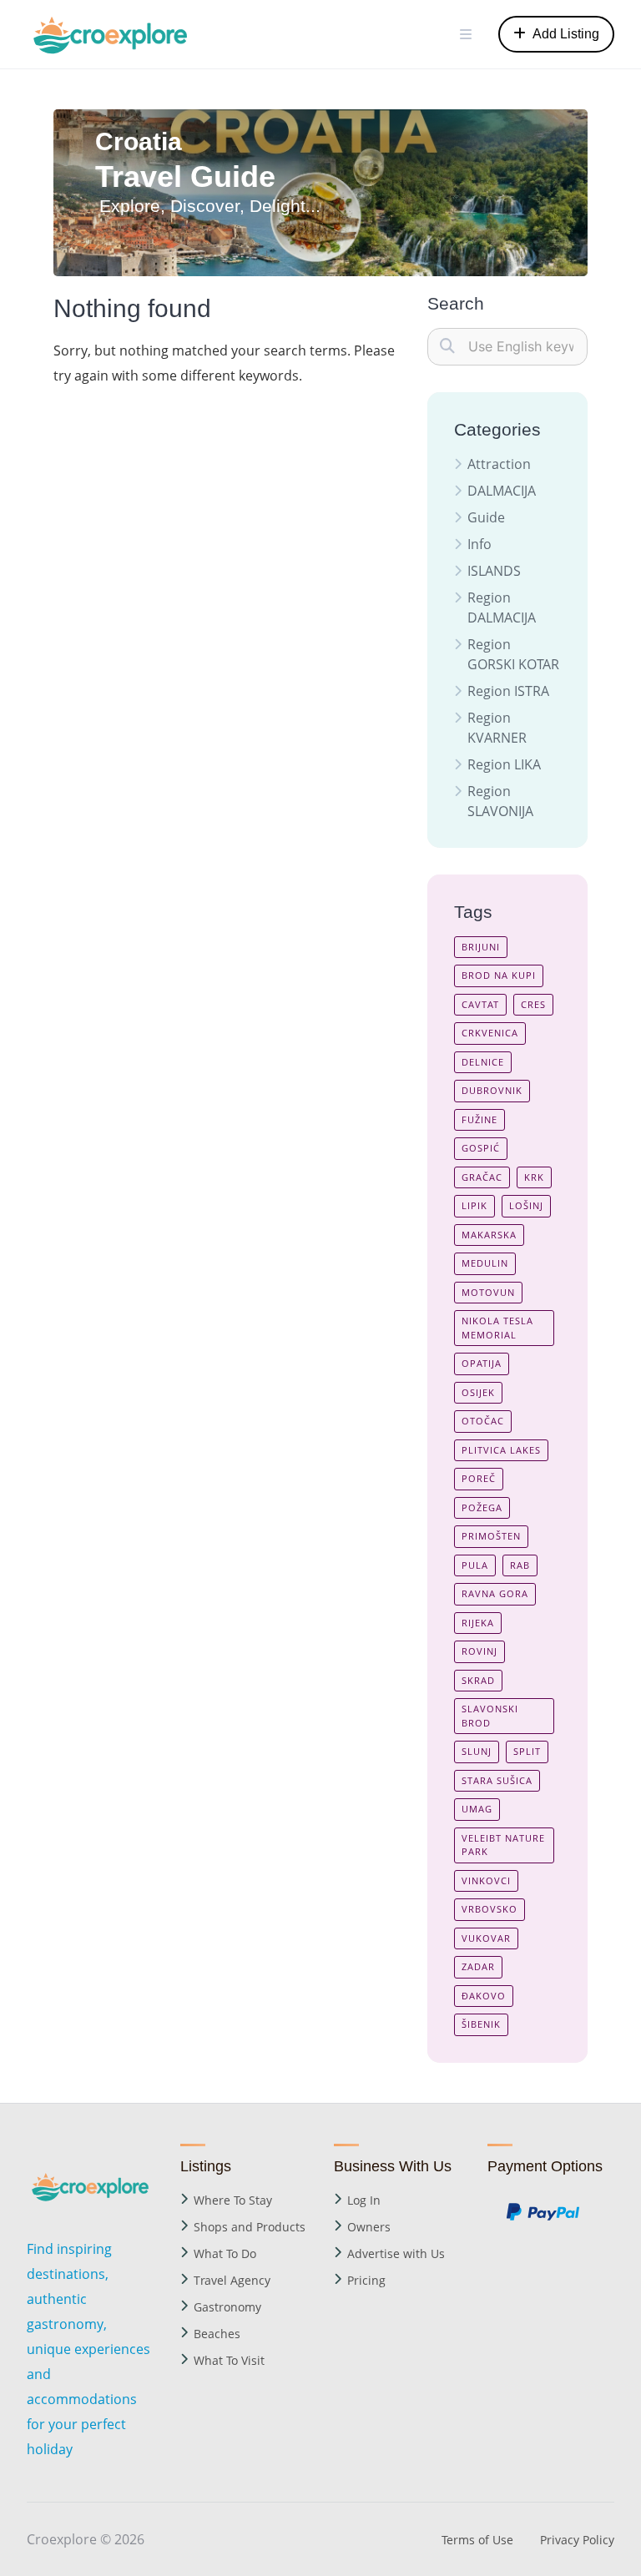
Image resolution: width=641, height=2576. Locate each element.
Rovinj (479, 1651)
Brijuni (481, 947)
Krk (534, 1177)
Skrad (478, 1680)
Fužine (479, 1119)
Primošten (491, 1536)
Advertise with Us (396, 2253)
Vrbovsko (490, 1909)
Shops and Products (250, 2227)
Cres (533, 1004)
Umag (477, 1809)
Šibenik (481, 2024)
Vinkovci (486, 1880)
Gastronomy (227, 2307)
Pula (475, 1565)
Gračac (482, 1177)
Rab (520, 1565)
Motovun (488, 1292)
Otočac (483, 1421)
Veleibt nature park (503, 1845)
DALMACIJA (502, 491)
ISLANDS (494, 571)
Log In (364, 2200)
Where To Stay (233, 2200)
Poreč (479, 1478)
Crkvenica (490, 1033)
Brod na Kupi (499, 975)
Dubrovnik (492, 1090)
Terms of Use (477, 2540)
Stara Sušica (497, 1780)
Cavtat (480, 1004)
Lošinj (526, 1205)
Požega (482, 1507)
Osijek (478, 1392)
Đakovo (484, 1996)
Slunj (477, 1751)
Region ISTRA (508, 691)
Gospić (481, 1148)
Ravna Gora (495, 1593)
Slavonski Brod (490, 1716)
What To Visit (229, 2360)
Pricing (366, 2280)
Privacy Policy (577, 2540)
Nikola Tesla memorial (497, 1328)
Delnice (483, 1062)
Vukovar (486, 1938)
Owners (369, 2227)
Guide (486, 517)
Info (479, 544)
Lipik (474, 1205)
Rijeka (478, 1623)
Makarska (489, 1235)
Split (527, 1751)
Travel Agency (232, 2280)
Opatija (482, 1363)
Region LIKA (504, 764)
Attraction (499, 464)
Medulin (485, 1263)
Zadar (478, 1966)
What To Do (225, 2253)
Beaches (217, 2334)
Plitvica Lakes (501, 1450)
